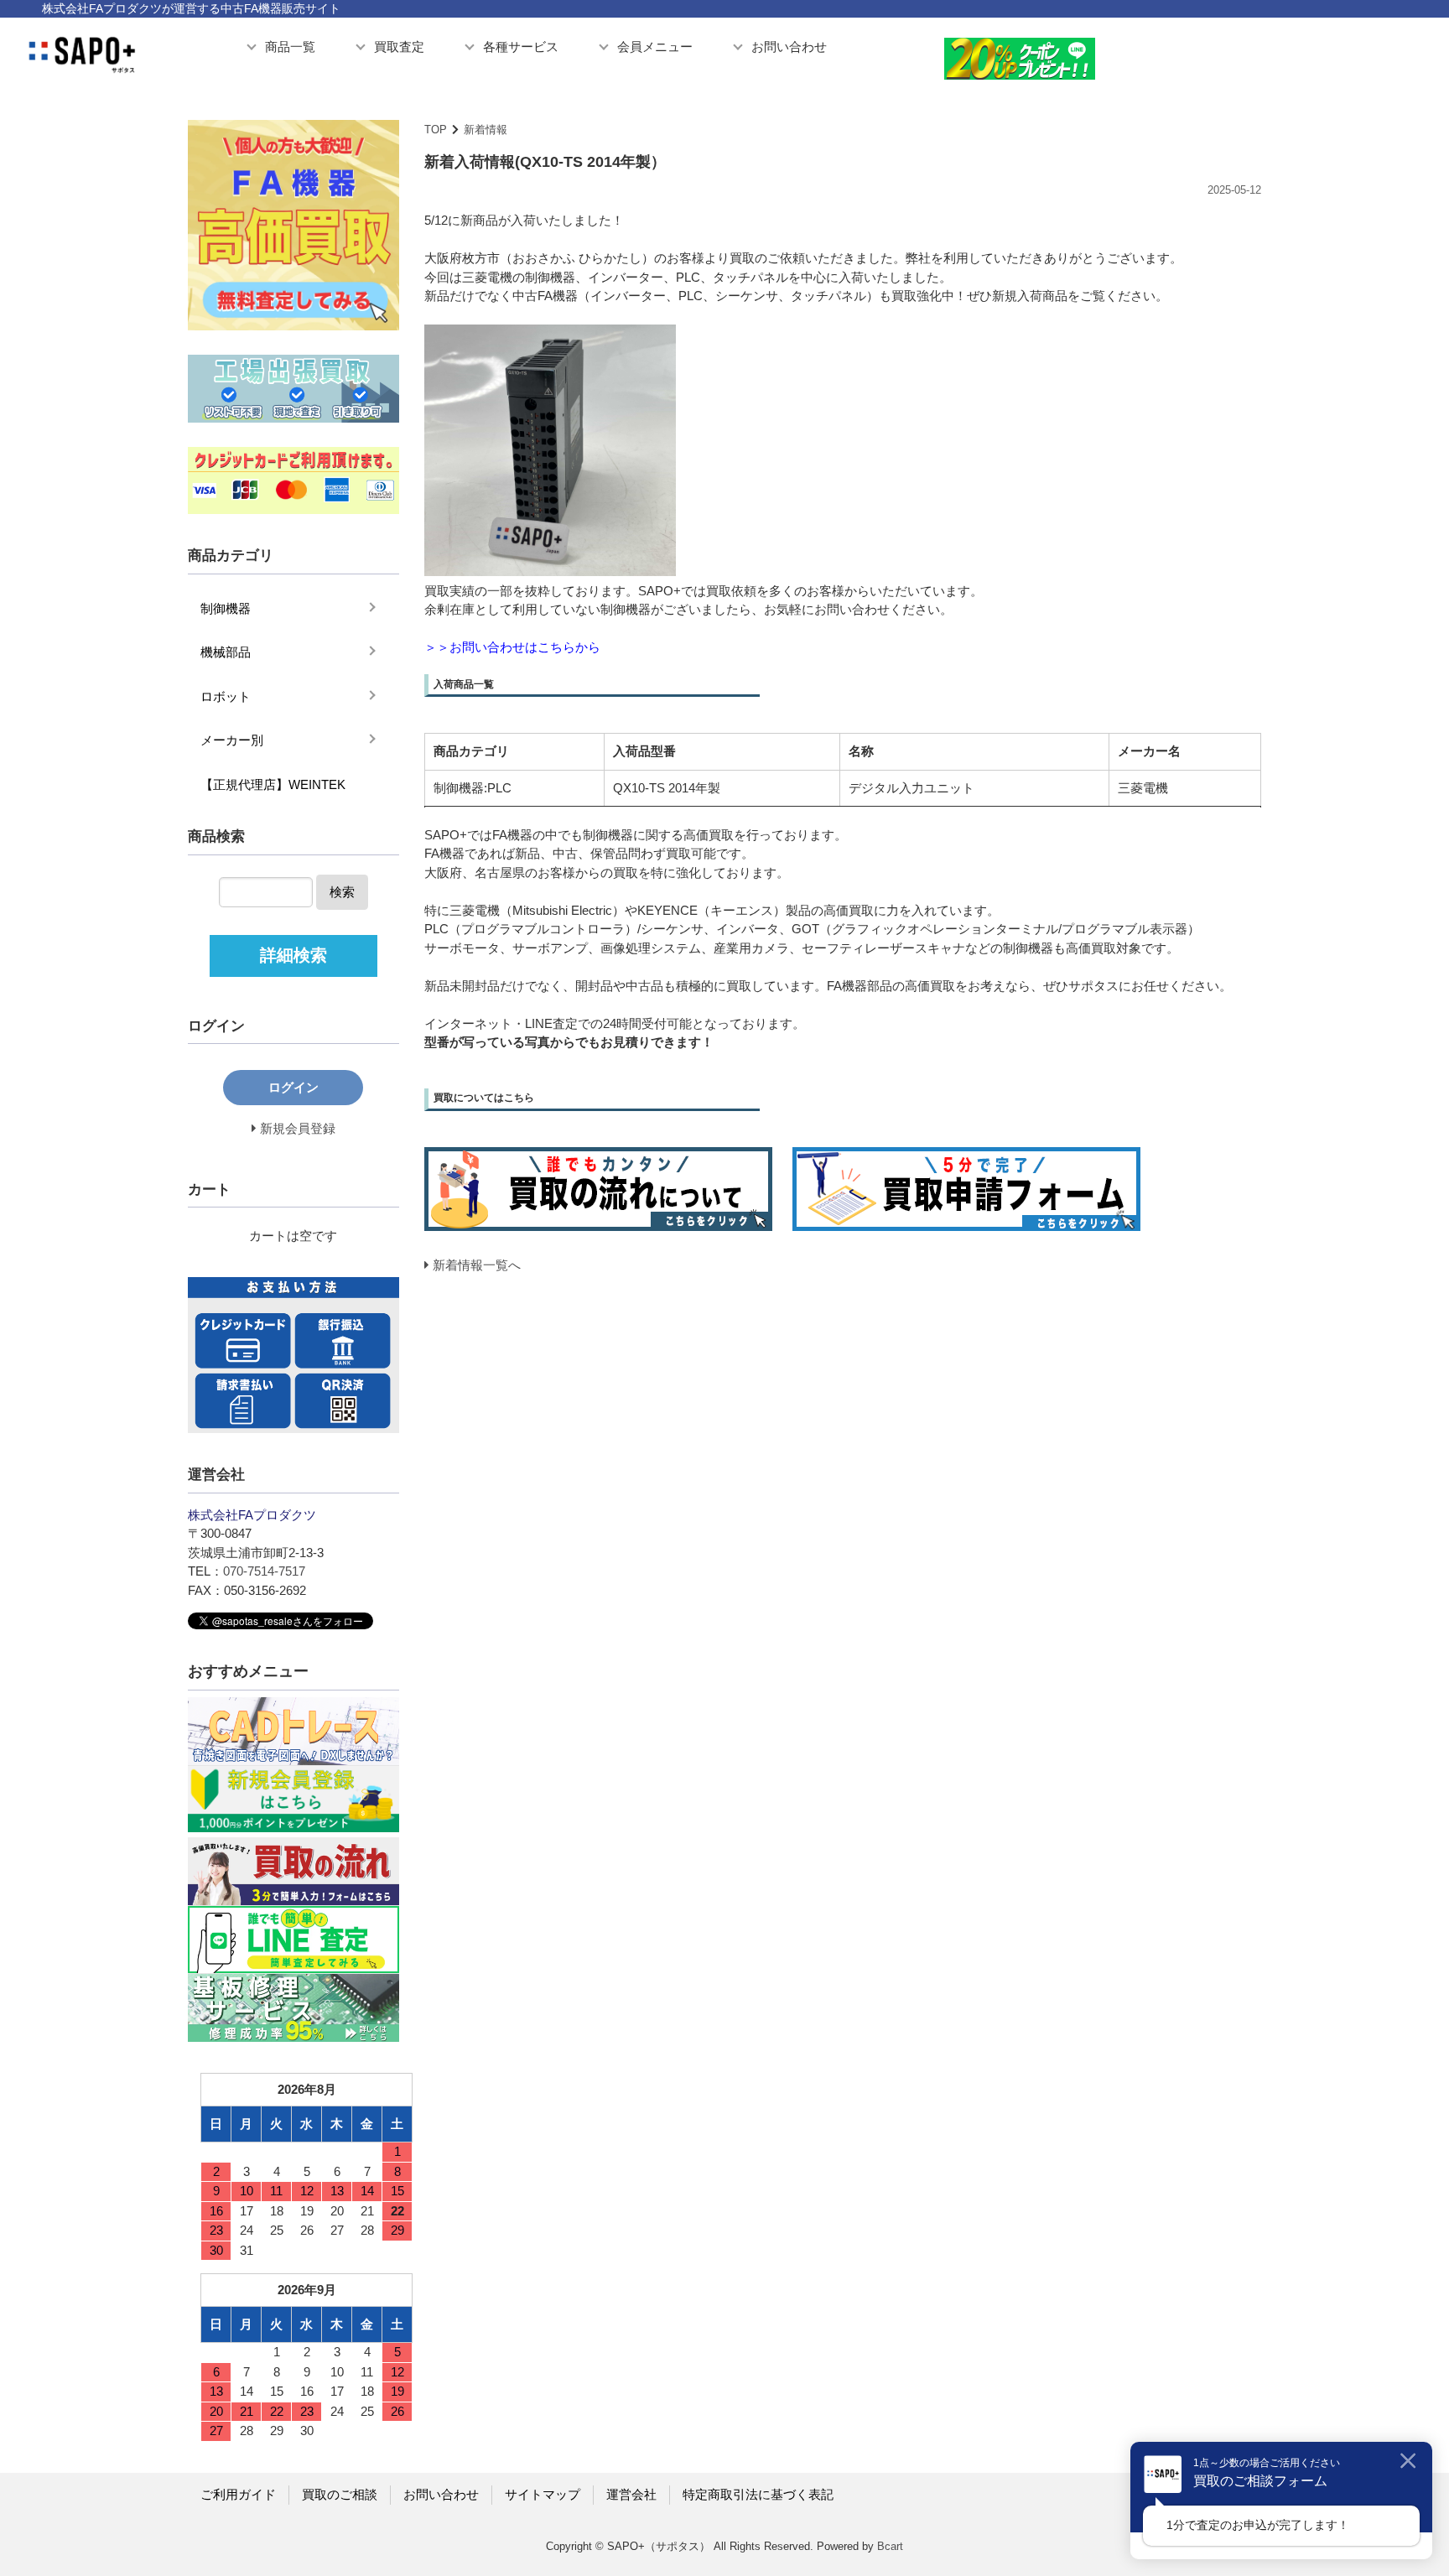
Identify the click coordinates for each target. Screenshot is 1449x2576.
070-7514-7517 (264, 1571)
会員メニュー (655, 47)
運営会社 (631, 2494)
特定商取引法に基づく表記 (758, 2494)
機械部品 (226, 652)
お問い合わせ (789, 47)
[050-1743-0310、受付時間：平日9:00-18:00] (1316, 55)
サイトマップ (543, 2494)
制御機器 (226, 608)
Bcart (890, 2546)
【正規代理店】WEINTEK (273, 784)
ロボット (226, 696)
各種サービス (521, 47)
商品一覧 (290, 47)
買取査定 (399, 47)
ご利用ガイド (238, 2494)
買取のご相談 (340, 2494)
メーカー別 (232, 740)
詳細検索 (293, 955)
